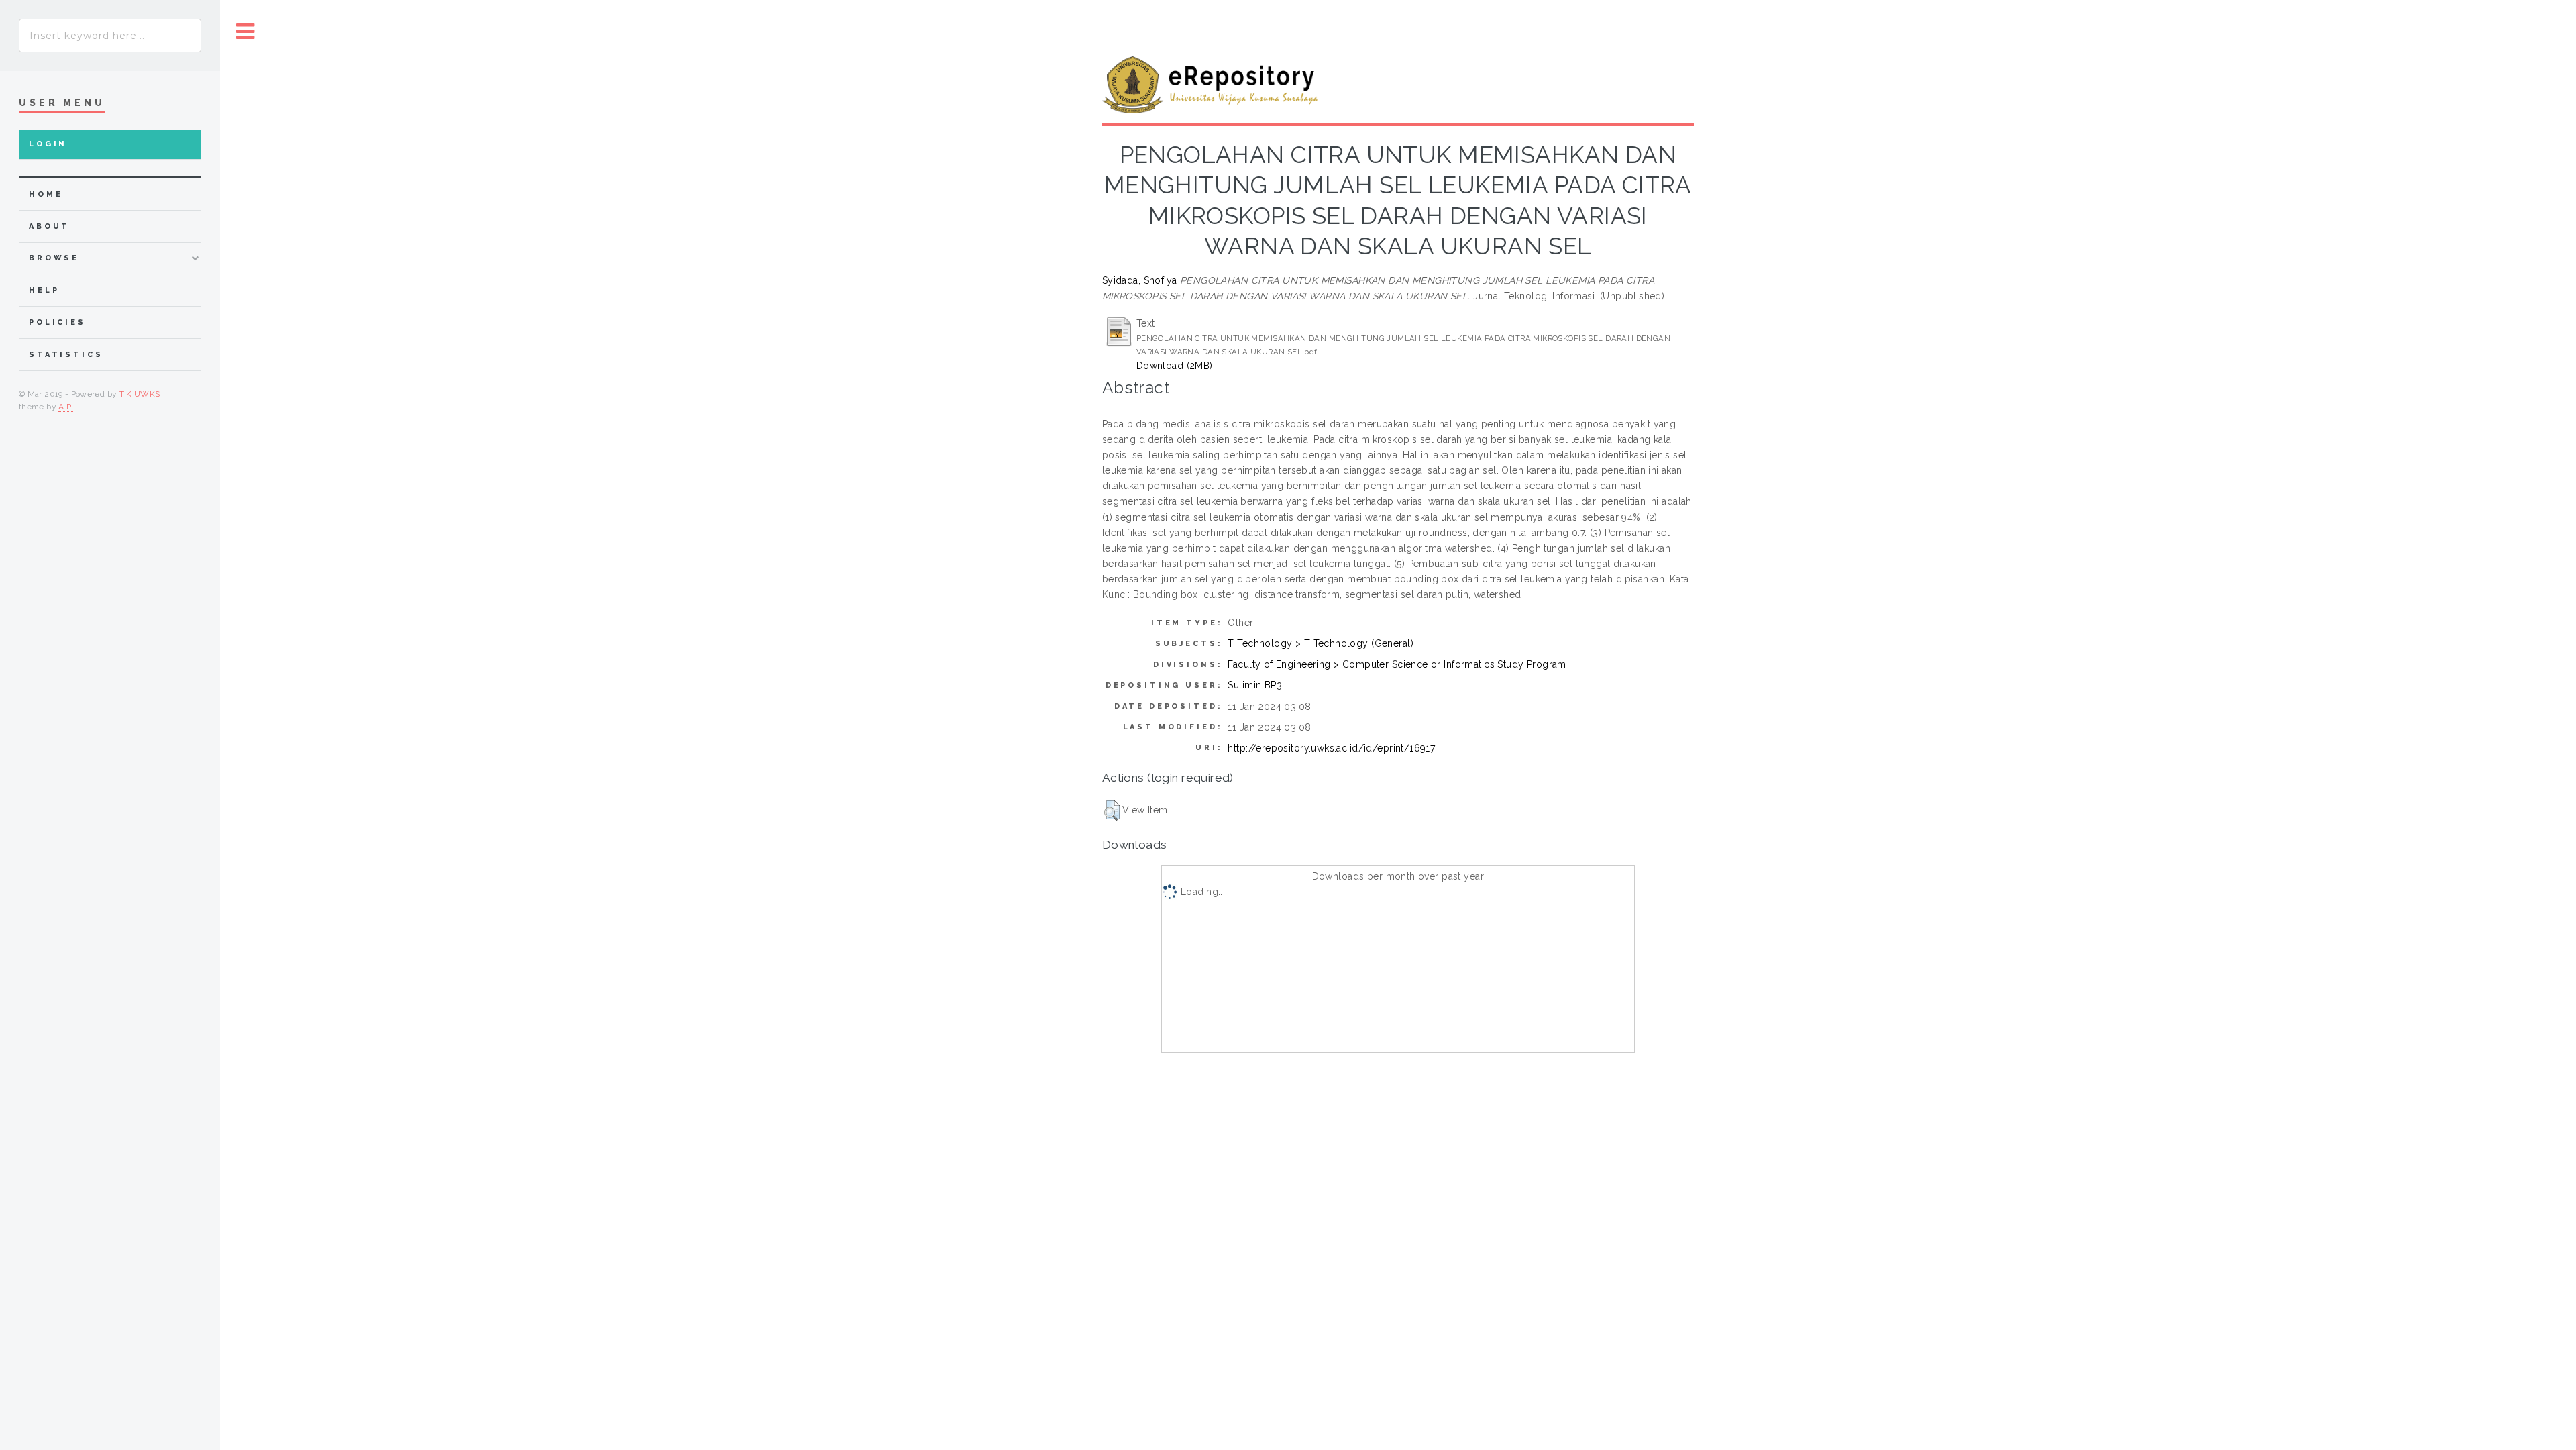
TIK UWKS (140, 394)
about (49, 226)
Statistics (66, 355)
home (46, 194)
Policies (57, 322)
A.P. (65, 407)
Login (48, 144)
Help (44, 290)
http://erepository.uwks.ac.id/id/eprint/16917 (1331, 748)
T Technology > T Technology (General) (1321, 643)
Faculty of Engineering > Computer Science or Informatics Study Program (1397, 664)
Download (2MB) (1175, 366)
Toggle (246, 32)
